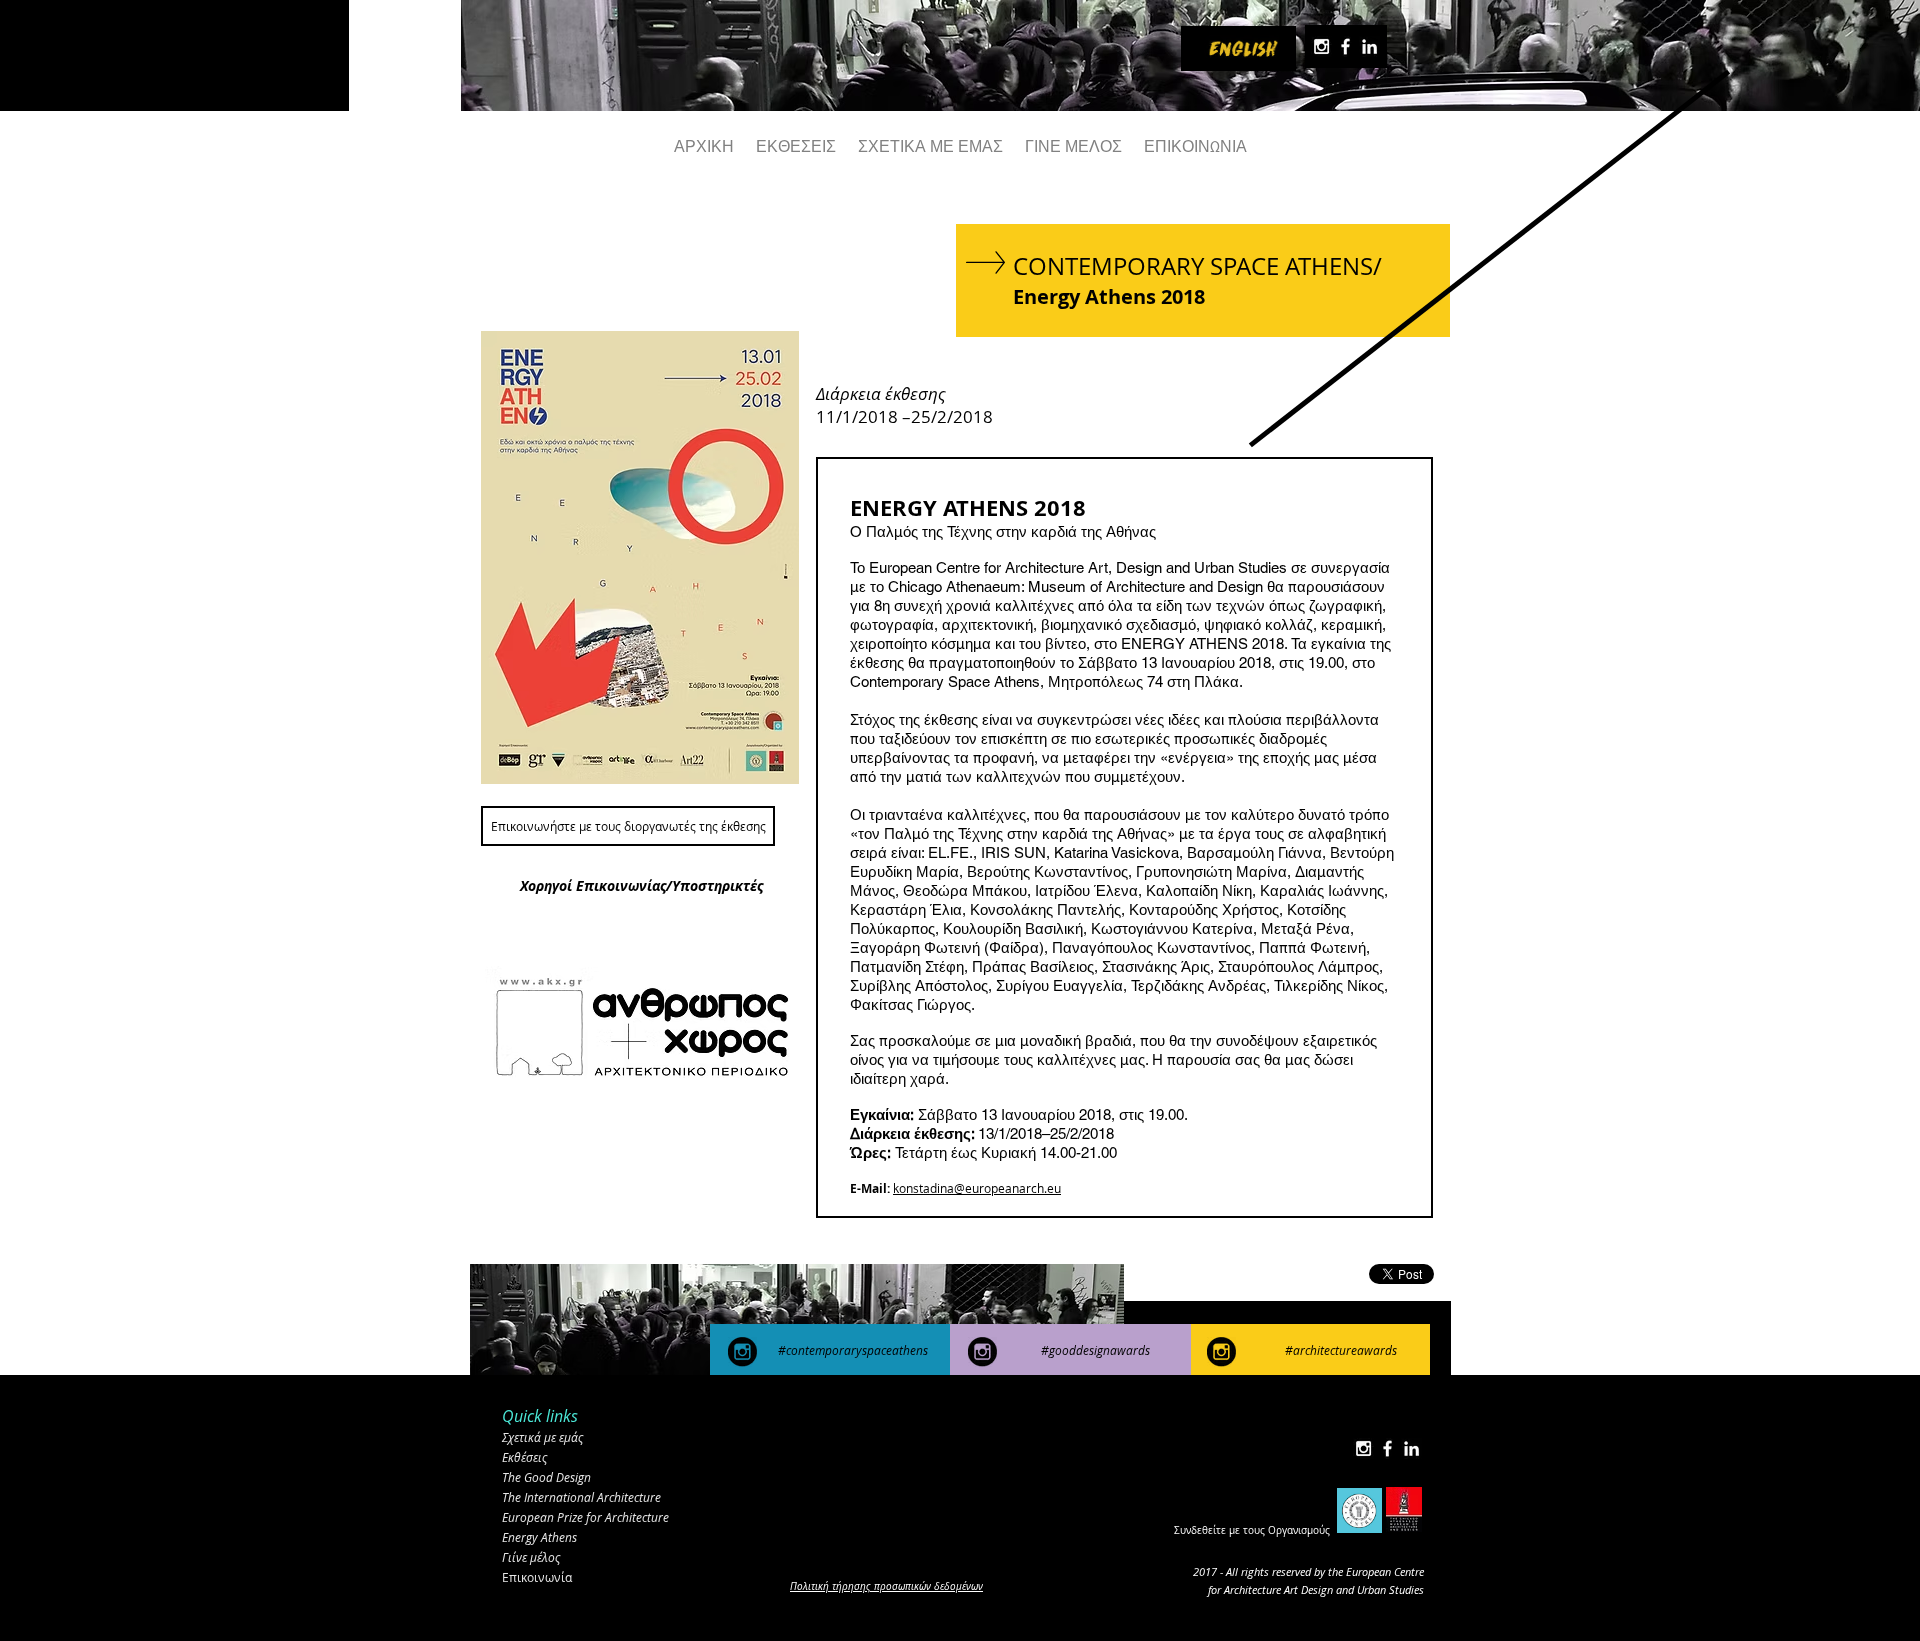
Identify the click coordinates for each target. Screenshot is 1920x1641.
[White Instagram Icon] (1321, 46)
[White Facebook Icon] (1345, 46)
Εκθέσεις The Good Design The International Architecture (581, 1477)
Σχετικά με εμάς (542, 1437)
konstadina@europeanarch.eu (977, 1188)
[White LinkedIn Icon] (1369, 46)
